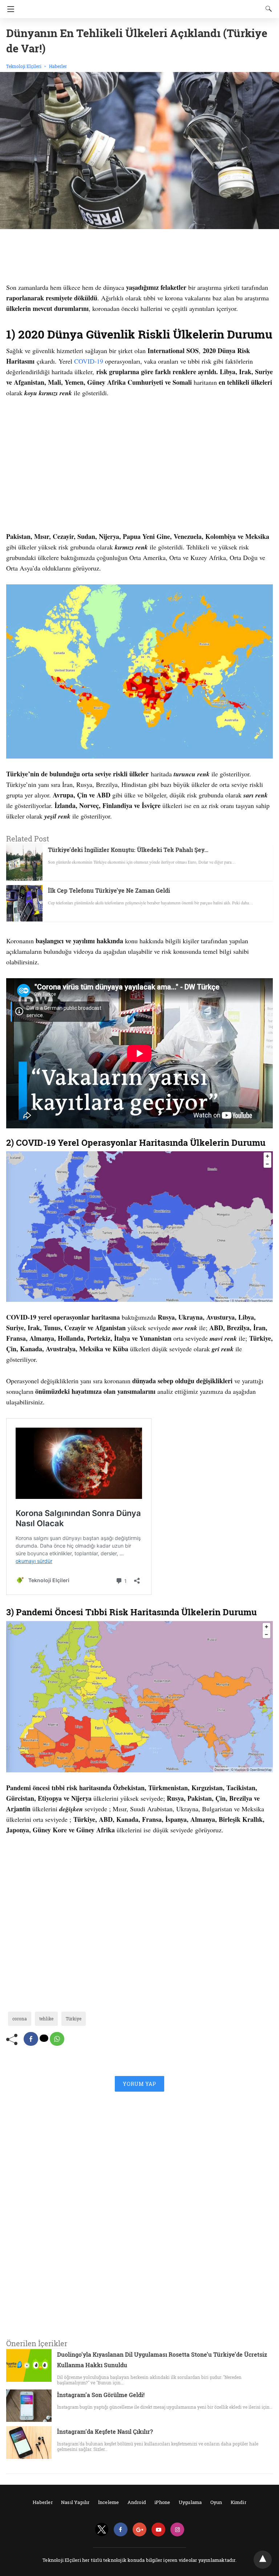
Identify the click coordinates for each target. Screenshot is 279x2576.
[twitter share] (44, 2038)
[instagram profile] (177, 2530)
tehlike (46, 2019)
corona (20, 2019)
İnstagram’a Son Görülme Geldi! (101, 2395)
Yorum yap (139, 2084)
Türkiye (74, 2019)
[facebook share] (31, 2039)
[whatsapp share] (57, 2039)
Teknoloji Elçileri (24, 66)
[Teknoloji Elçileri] (139, 6)
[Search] (267, 9)
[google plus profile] (139, 2530)
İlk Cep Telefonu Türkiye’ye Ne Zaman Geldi (109, 890)
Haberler (58, 66)
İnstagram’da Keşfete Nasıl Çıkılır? (105, 2431)
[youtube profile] (158, 2530)
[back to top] (263, 2560)
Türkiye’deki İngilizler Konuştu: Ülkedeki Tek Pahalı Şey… (128, 850)
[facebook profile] (121, 2530)
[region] (139, 257)
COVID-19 (89, 361)
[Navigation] (9, 9)
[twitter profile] (102, 2530)
